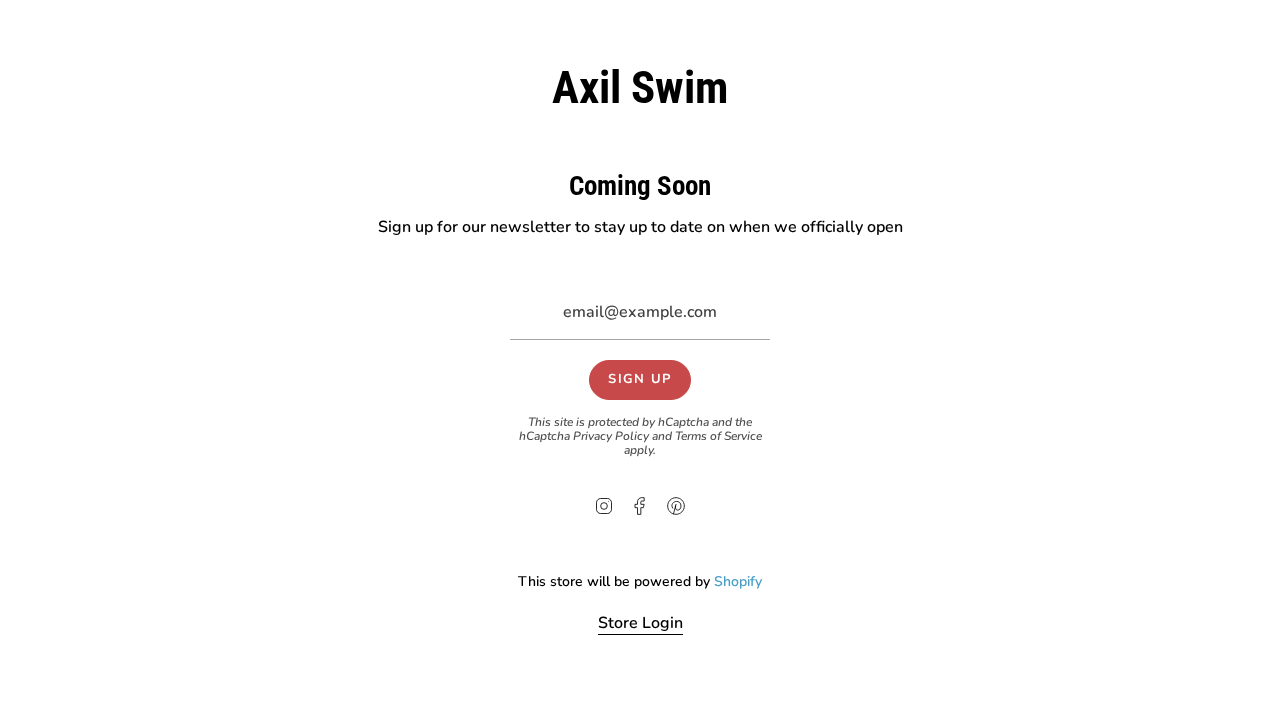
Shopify (738, 581)
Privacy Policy (611, 436)
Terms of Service (718, 436)
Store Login (640, 623)
